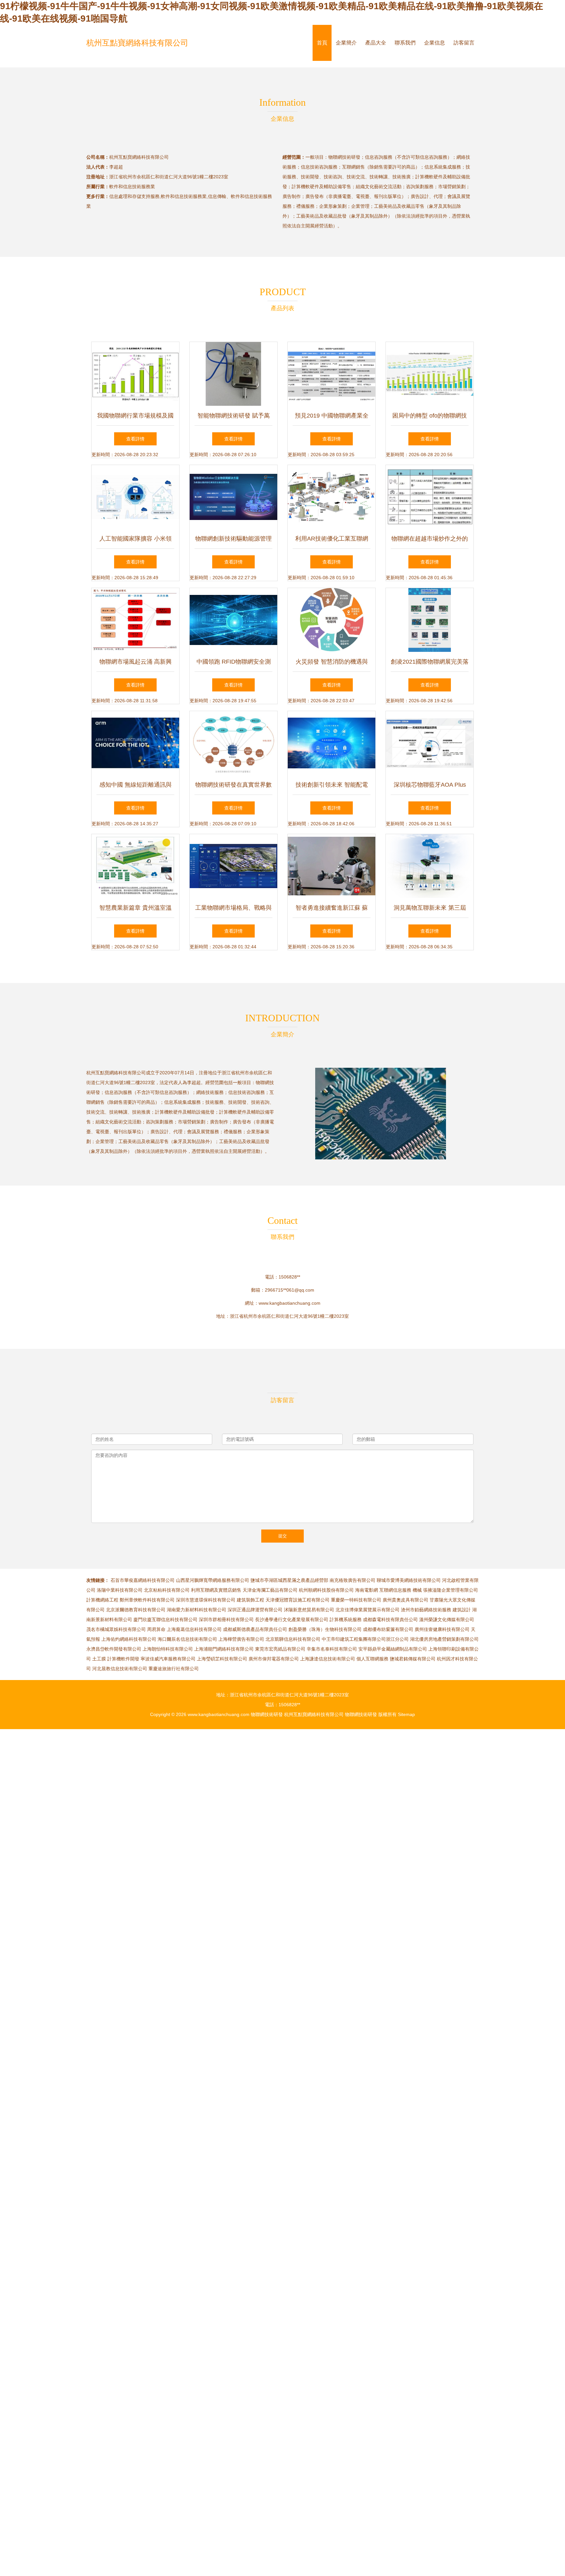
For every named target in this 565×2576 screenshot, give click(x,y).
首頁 (322, 43)
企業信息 (435, 43)
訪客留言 (464, 43)
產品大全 (376, 43)
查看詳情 (135, 439)
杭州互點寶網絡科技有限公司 (137, 43)
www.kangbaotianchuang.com (290, 1303)
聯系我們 (405, 43)
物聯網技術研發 (267, 1714)
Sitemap (406, 1714)
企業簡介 (346, 43)
